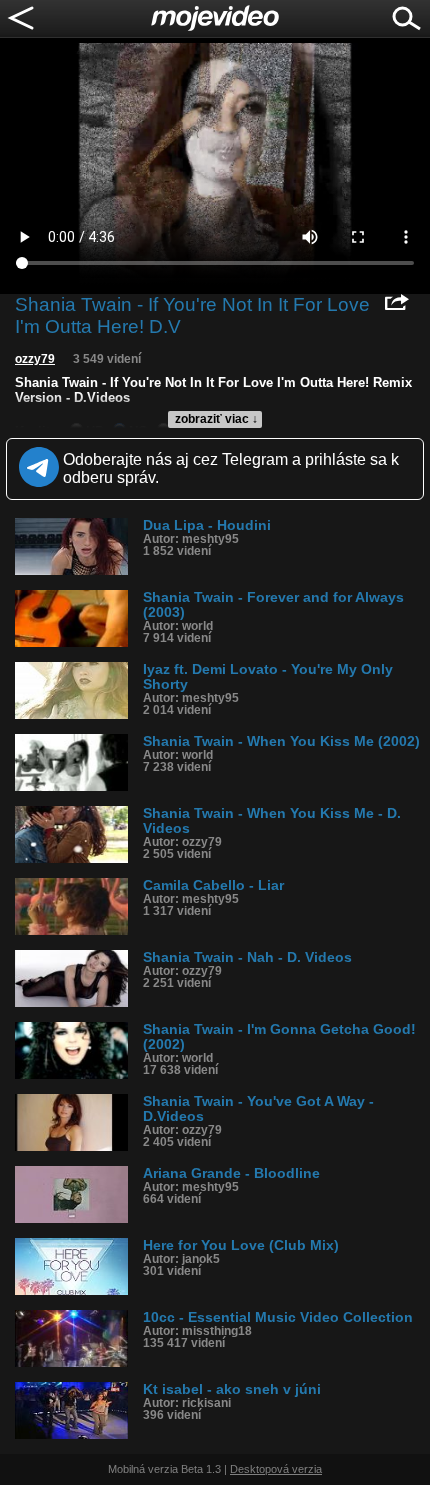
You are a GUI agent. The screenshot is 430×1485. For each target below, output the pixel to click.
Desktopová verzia (276, 1469)
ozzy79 (35, 359)
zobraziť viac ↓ (216, 419)
